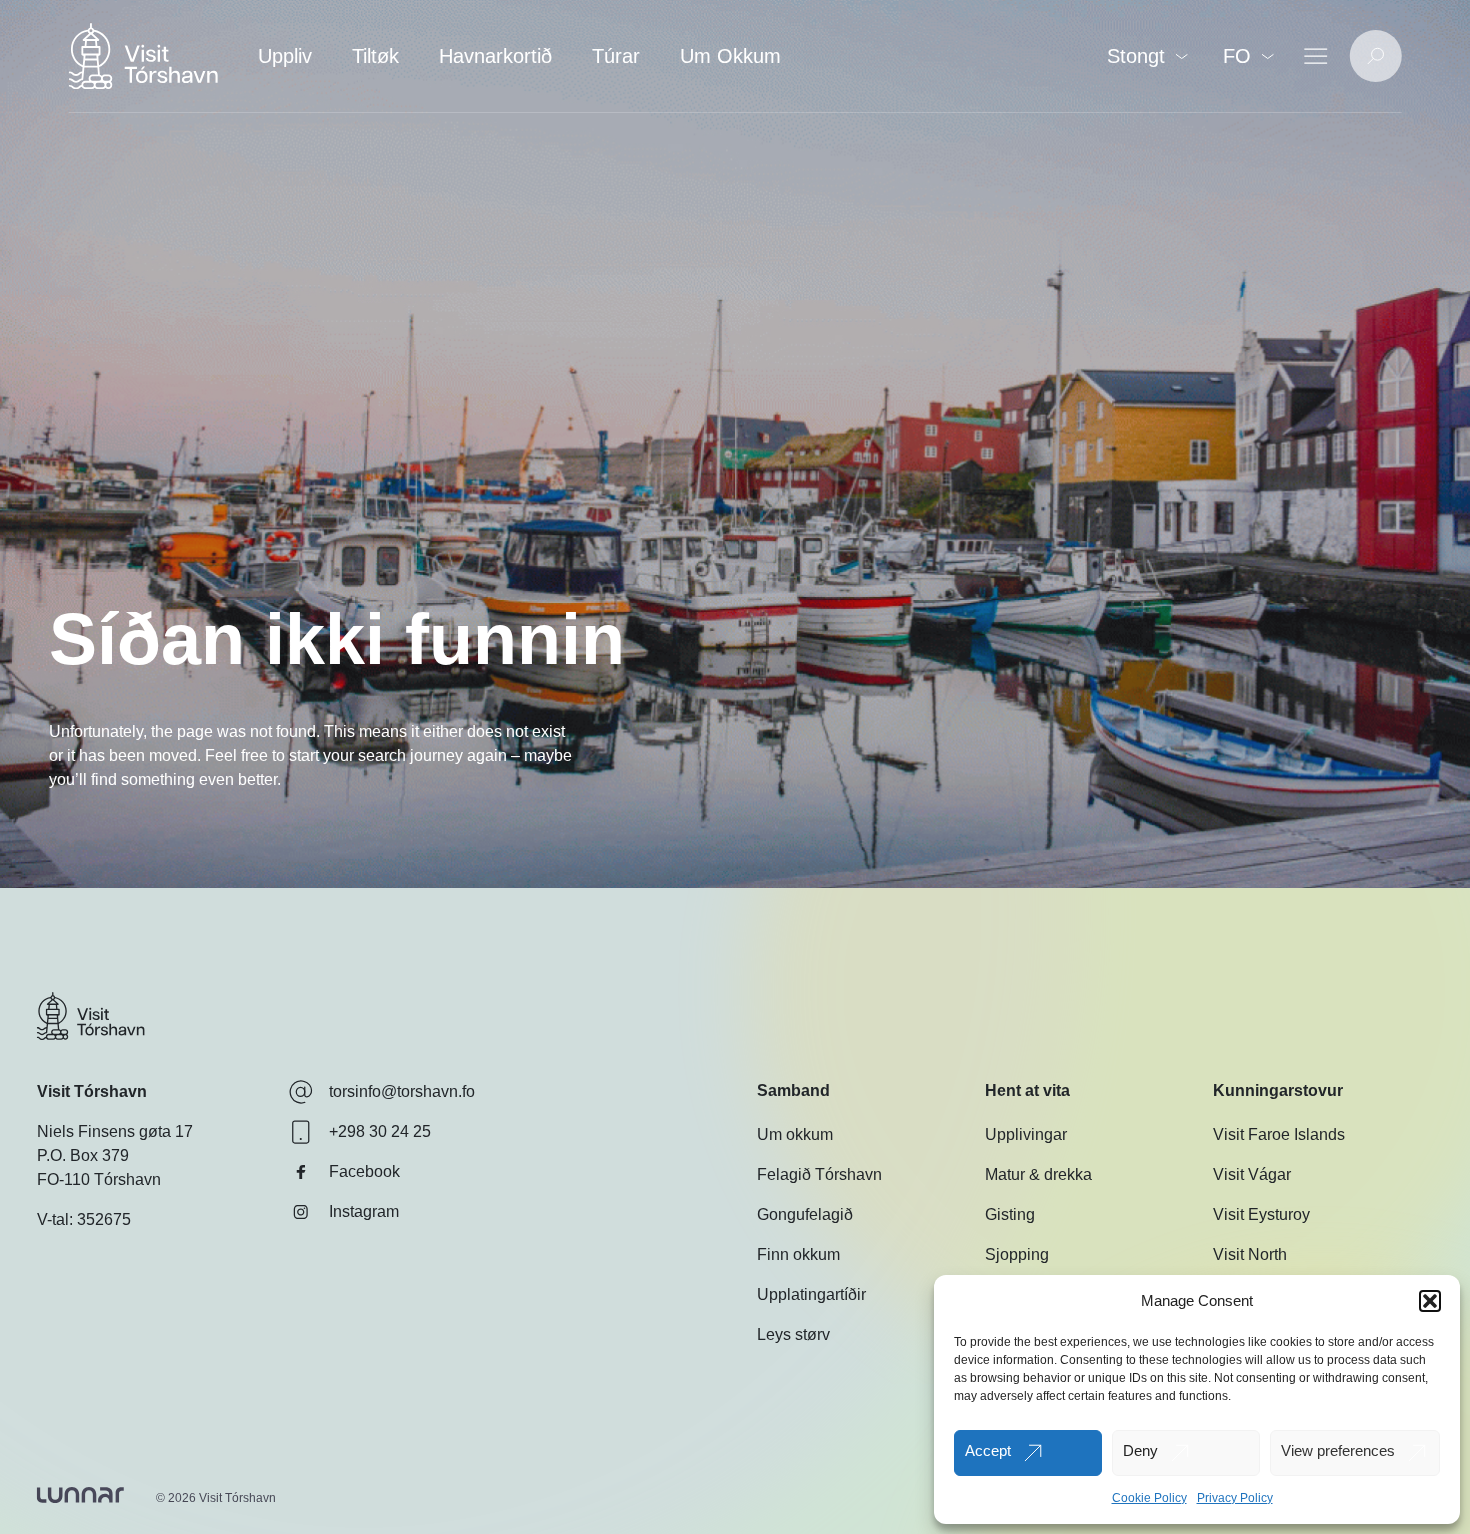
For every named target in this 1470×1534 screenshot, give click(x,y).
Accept (988, 1450)
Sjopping (1017, 1254)
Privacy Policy (1235, 1498)
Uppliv (285, 56)
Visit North (1250, 1254)
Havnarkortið (495, 56)
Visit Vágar (1252, 1174)
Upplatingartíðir (811, 1294)
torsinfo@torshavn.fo (402, 1091)
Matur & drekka (1038, 1174)
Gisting (1010, 1214)
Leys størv (793, 1334)
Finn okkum (798, 1254)
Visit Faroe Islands (1279, 1134)
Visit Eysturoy (1261, 1214)
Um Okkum (730, 56)
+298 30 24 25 (380, 1131)
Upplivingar (1026, 1134)
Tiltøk (375, 56)
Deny (1140, 1450)
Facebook (364, 1171)
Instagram (364, 1211)
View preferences (1338, 1450)
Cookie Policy (1149, 1498)
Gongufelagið (805, 1214)
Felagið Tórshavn (819, 1174)
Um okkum (795, 1134)
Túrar (616, 56)
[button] (1430, 1301)
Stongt (1136, 56)
